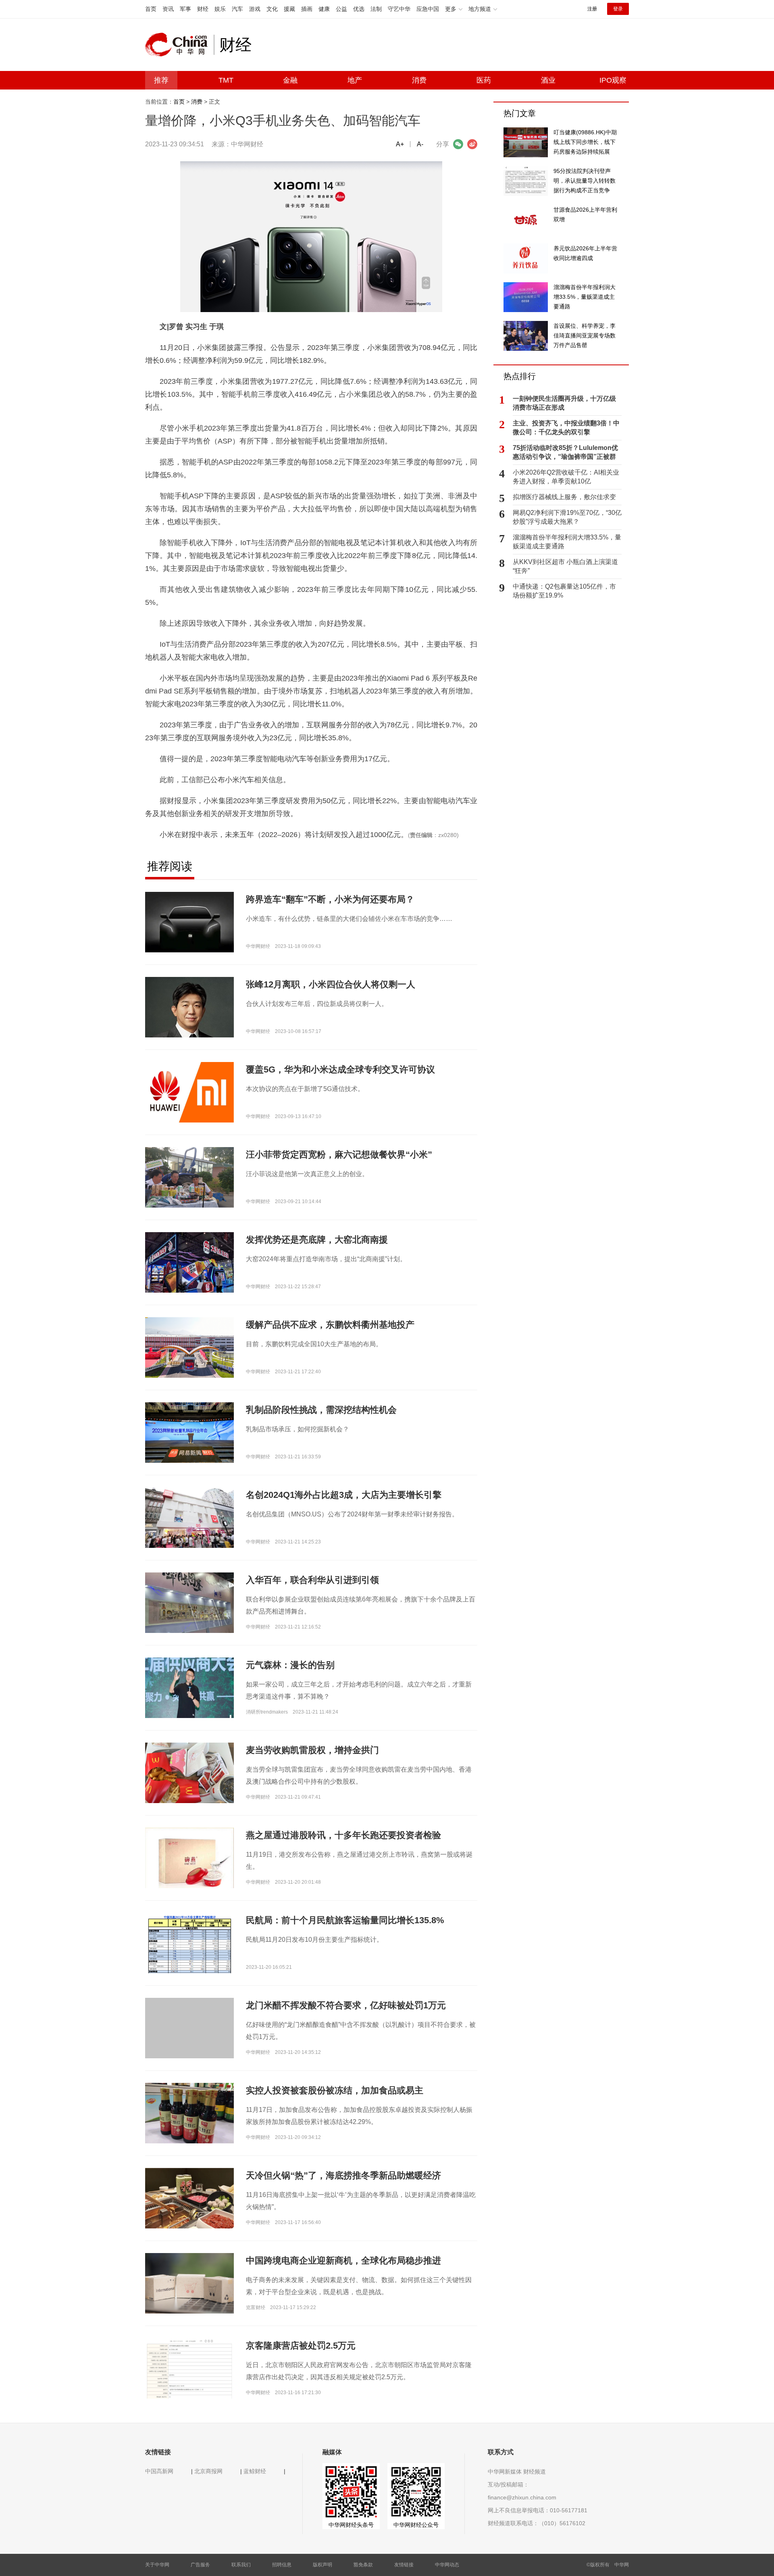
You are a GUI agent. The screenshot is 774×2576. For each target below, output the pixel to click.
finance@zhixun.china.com (522, 2497)
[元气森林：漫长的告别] (189, 1687)
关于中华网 (157, 2565)
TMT (226, 80)
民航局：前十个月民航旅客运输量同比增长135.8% (345, 1920)
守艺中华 (399, 9)
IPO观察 (613, 80)
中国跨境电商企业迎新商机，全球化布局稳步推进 (343, 2261)
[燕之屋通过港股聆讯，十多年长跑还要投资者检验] (189, 1868)
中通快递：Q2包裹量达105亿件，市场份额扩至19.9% (564, 591)
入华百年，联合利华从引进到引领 (312, 1580)
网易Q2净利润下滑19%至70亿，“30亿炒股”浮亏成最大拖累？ (567, 517)
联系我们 (241, 2565)
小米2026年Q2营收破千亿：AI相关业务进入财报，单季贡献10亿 (566, 477)
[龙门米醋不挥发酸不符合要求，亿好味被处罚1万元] (189, 2042)
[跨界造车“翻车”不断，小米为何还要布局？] (189, 922)
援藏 (289, 9)
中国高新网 (159, 2471)
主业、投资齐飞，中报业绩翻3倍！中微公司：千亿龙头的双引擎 (566, 428)
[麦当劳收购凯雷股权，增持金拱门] (189, 1775)
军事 (185, 9)
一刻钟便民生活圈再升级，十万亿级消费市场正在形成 (564, 403)
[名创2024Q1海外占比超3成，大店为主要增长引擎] (189, 1517)
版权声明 (322, 2565)
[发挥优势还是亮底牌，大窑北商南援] (189, 1265)
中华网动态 (447, 2565)
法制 (376, 9)
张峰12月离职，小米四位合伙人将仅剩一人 (331, 984)
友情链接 (404, 2565)
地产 (355, 80)
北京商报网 (208, 2471)
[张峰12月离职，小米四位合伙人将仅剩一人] (189, 1031)
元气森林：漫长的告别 (290, 1665)
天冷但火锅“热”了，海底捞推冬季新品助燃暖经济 (343, 2175)
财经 (203, 9)
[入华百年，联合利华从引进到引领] (189, 1605)
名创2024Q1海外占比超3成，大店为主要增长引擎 (344, 1495)
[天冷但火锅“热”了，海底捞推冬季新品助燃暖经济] (189, 2198)
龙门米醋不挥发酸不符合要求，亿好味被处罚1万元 (346, 2005)
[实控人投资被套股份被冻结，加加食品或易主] (189, 2116)
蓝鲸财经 (255, 2471)
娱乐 (220, 9)
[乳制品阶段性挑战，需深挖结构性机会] (189, 1432)
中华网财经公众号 (416, 2525)
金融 (290, 80)
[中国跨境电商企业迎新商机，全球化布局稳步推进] (189, 2283)
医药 (484, 80)
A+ (400, 144)
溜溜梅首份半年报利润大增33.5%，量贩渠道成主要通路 (567, 542)
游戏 (255, 9)
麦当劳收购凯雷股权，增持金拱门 (312, 1750)
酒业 (548, 80)
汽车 (237, 9)
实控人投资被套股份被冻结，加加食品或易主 (335, 2090)
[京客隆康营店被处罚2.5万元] (189, 2368)
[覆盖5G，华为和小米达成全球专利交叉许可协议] (189, 1092)
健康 (324, 9)
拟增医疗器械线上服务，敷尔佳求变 (564, 497)
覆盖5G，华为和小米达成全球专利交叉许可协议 (340, 1069)
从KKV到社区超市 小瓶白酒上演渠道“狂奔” (565, 566)
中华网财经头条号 (351, 2525)
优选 (359, 9)
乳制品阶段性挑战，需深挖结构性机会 (321, 1410)
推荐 (161, 80)
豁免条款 (363, 2565)
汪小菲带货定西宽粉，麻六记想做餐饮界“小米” (339, 1155)
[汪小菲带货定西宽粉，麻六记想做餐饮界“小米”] (189, 1180)
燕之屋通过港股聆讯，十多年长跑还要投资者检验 (343, 1835)
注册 (592, 9)
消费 (419, 80)
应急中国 (428, 9)
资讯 (168, 9)
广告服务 (200, 2565)
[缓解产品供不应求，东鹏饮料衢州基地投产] (189, 1347)
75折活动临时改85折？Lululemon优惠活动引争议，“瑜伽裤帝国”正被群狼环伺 (565, 453)
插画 (307, 9)
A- (420, 144)
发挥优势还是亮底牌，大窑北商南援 (317, 1240)
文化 (272, 9)
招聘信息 (282, 2565)
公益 (341, 9)
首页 (151, 9)
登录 (618, 9)
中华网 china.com (179, 45)
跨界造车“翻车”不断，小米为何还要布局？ (330, 899)
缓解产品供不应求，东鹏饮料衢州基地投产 (330, 1325)
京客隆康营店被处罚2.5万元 (301, 2346)
